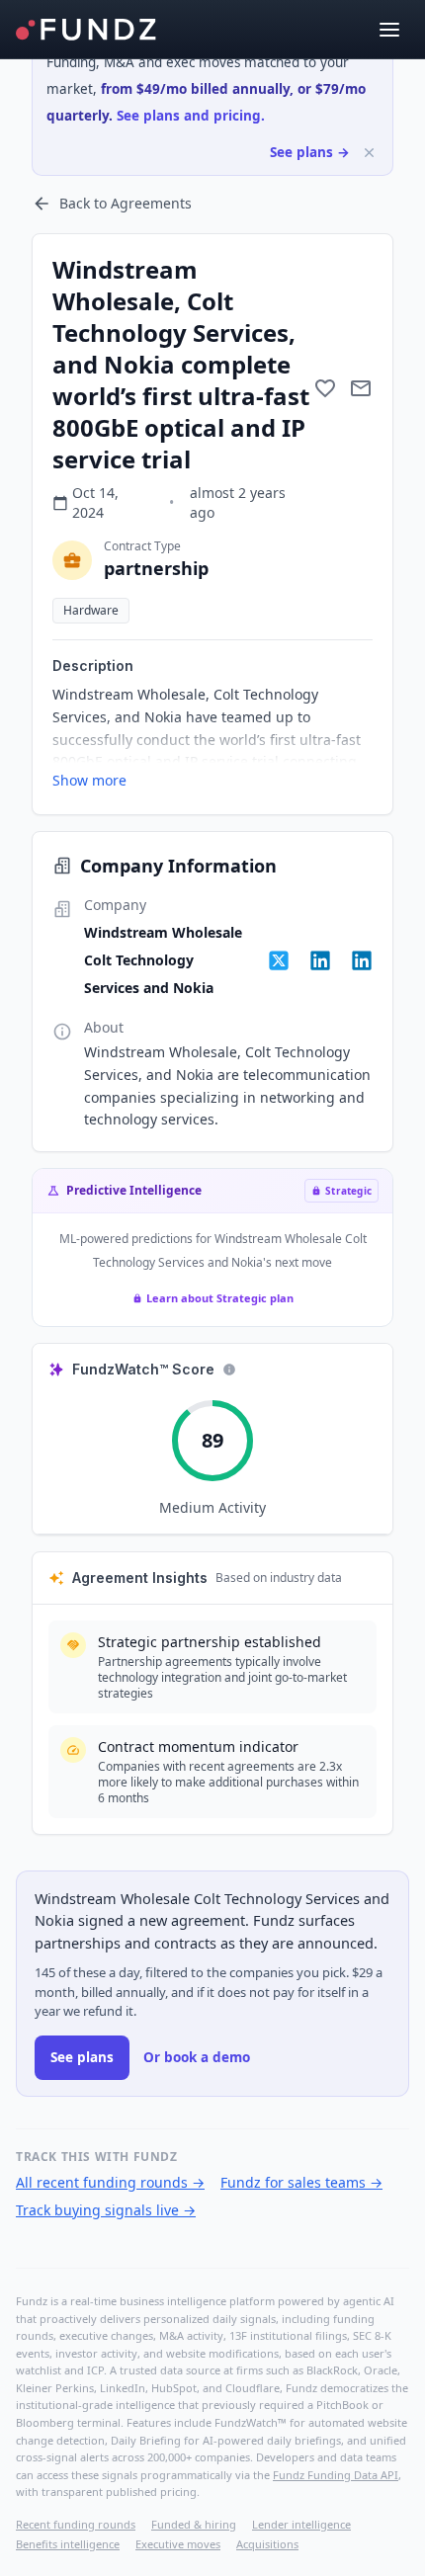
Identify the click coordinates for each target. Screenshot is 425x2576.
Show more (89, 780)
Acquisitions (267, 2544)
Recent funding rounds (76, 2524)
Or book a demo (197, 2057)
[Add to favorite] (325, 388)
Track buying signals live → (106, 2210)
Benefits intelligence (68, 2544)
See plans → (310, 152)
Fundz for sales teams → (301, 2182)
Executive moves (178, 2544)
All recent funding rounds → (110, 2182)
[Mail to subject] (361, 388)
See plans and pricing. (191, 116)
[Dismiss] (369, 153)
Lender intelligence (301, 2524)
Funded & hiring (194, 2524)
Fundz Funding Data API (336, 2475)
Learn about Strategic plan (220, 1298)
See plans (82, 2057)
